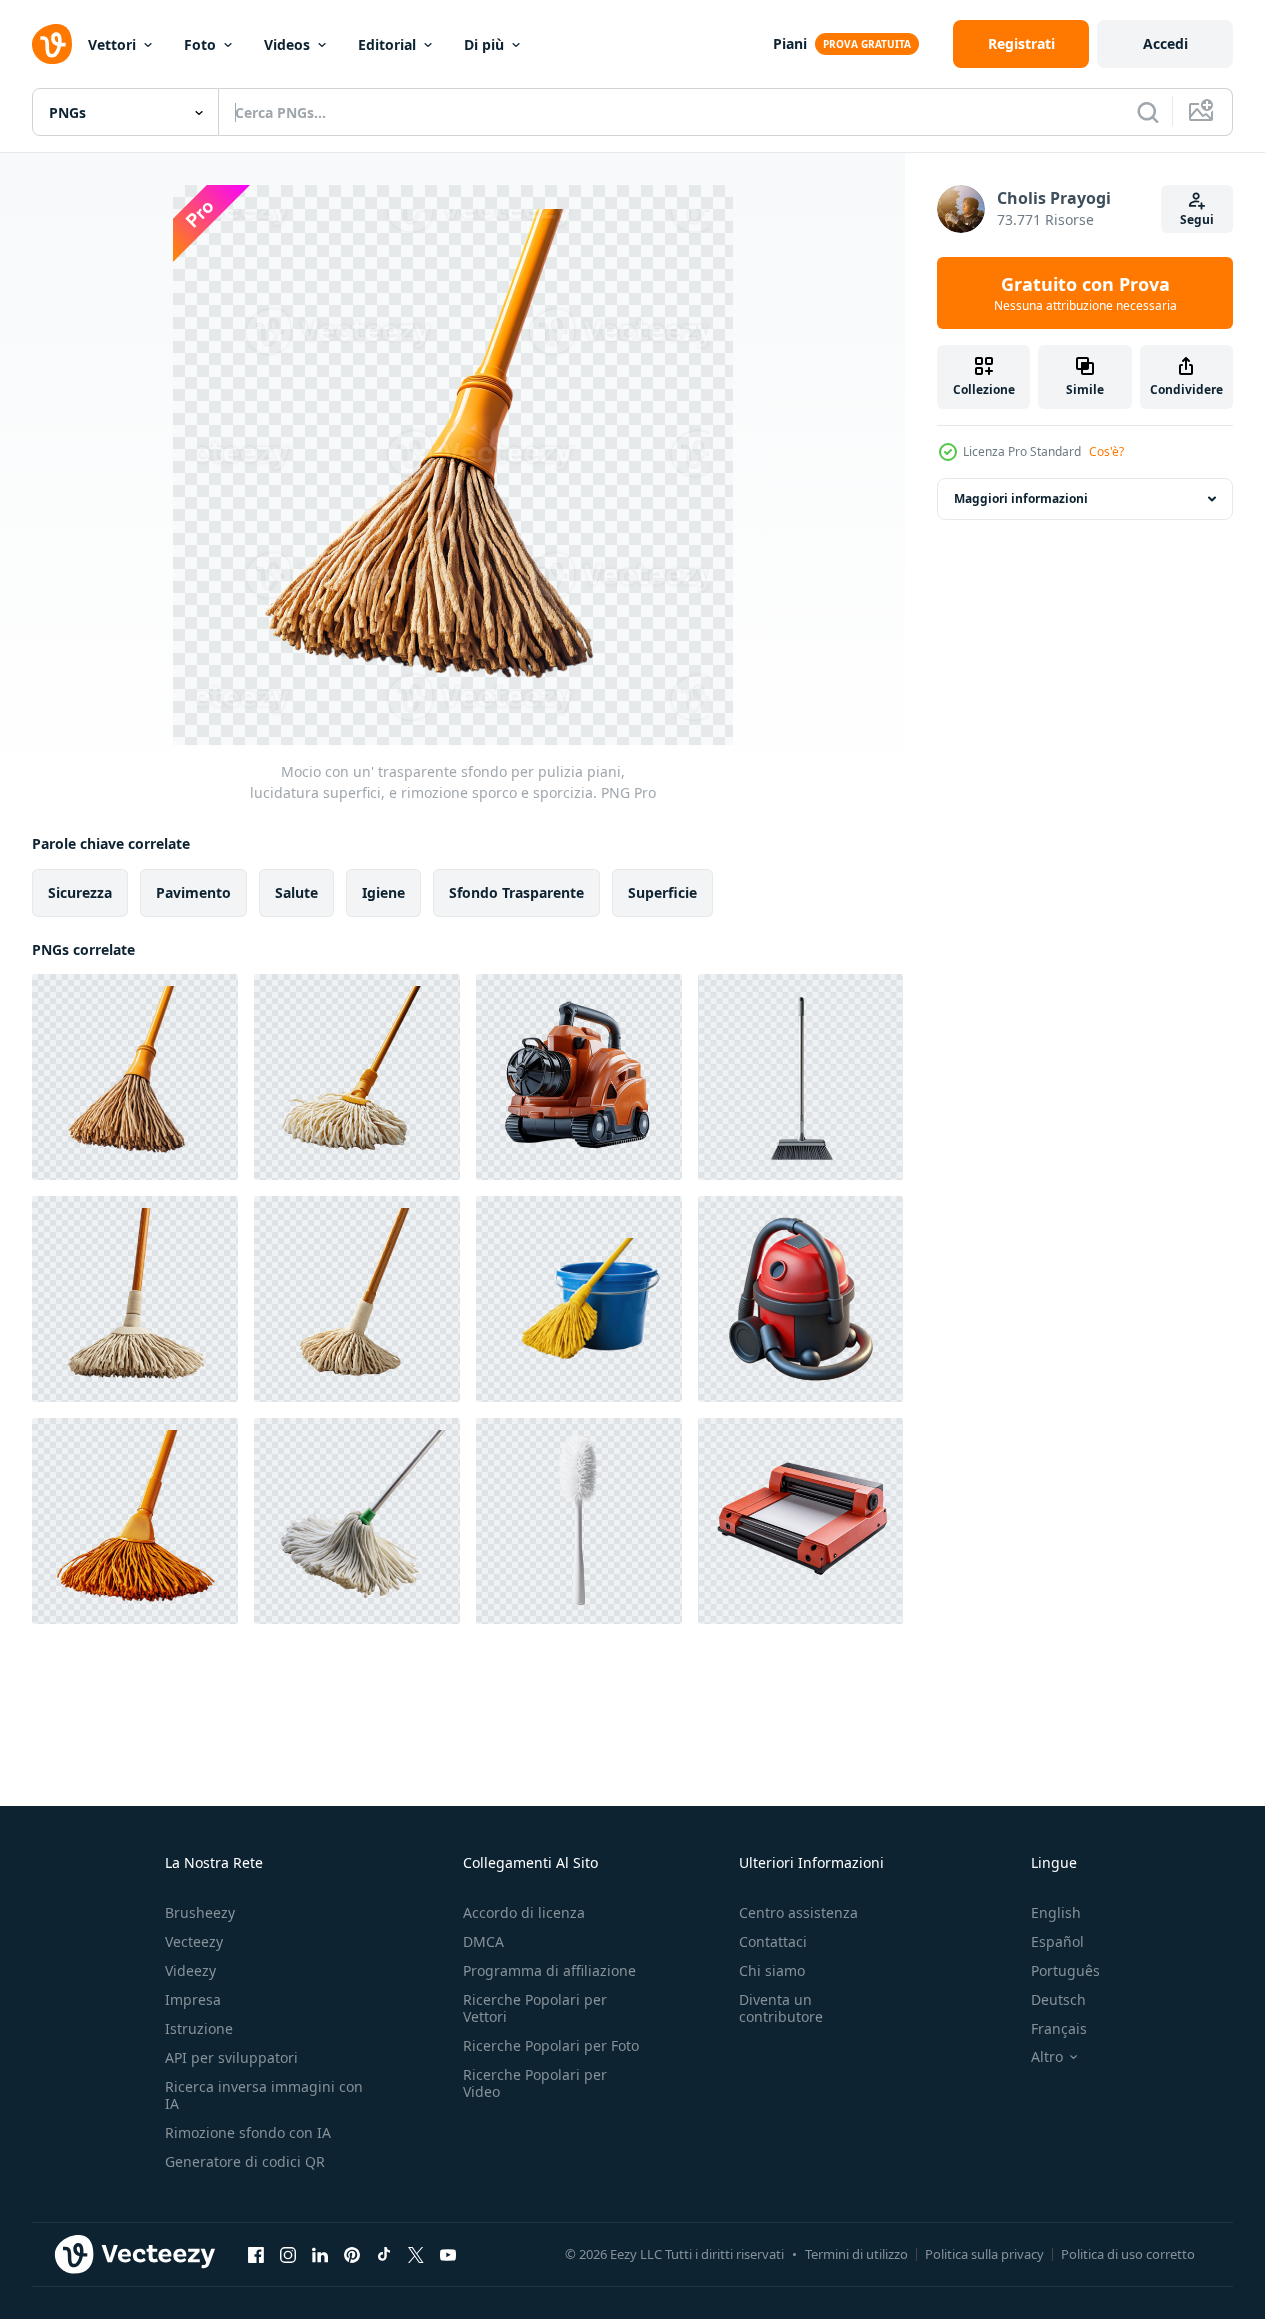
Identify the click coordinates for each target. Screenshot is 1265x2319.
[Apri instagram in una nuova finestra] (288, 2254)
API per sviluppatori (231, 2057)
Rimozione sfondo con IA (248, 2132)
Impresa (193, 1999)
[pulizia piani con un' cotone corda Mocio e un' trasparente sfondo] (357, 1299)
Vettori (112, 44)
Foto (200, 44)
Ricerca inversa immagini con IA (264, 2095)
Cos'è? (1106, 451)
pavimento (193, 892)
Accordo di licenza (524, 1912)
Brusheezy (200, 1912)
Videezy (190, 1970)
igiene (383, 892)
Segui (1197, 219)
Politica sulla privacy (984, 2254)
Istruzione (199, 2028)
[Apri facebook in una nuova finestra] (256, 2254)
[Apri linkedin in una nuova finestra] (320, 2254)
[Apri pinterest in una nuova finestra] (352, 2254)
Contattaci (773, 1941)
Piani (790, 43)
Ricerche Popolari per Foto (551, 2045)
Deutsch (1058, 1999)
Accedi (1165, 43)
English (1056, 1912)
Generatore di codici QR (245, 2161)
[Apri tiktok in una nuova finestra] (384, 2254)
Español (1057, 1941)
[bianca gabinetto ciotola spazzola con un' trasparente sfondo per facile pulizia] (579, 1521)
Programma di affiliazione (549, 1970)
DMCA (483, 1941)
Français (1059, 2028)
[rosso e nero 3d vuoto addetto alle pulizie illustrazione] (800, 1299)
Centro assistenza (798, 1912)
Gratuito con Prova (1085, 293)
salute (296, 892)
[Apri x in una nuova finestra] (416, 2254)
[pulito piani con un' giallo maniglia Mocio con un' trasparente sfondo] (357, 1077)
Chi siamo (772, 1970)
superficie (662, 892)
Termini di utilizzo (856, 2254)
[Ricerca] (1148, 112)
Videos (287, 44)
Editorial (387, 44)
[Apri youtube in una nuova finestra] (448, 2254)
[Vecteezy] (52, 44)
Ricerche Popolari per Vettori (535, 2008)
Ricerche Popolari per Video (535, 2083)
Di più (484, 44)
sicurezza (80, 892)
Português (1065, 1970)
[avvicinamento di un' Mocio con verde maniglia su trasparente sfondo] (357, 1521)
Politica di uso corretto (1128, 2254)
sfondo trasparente (516, 892)
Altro (1047, 2057)
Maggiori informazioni (1021, 498)
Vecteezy (194, 1941)
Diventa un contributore (781, 2008)
